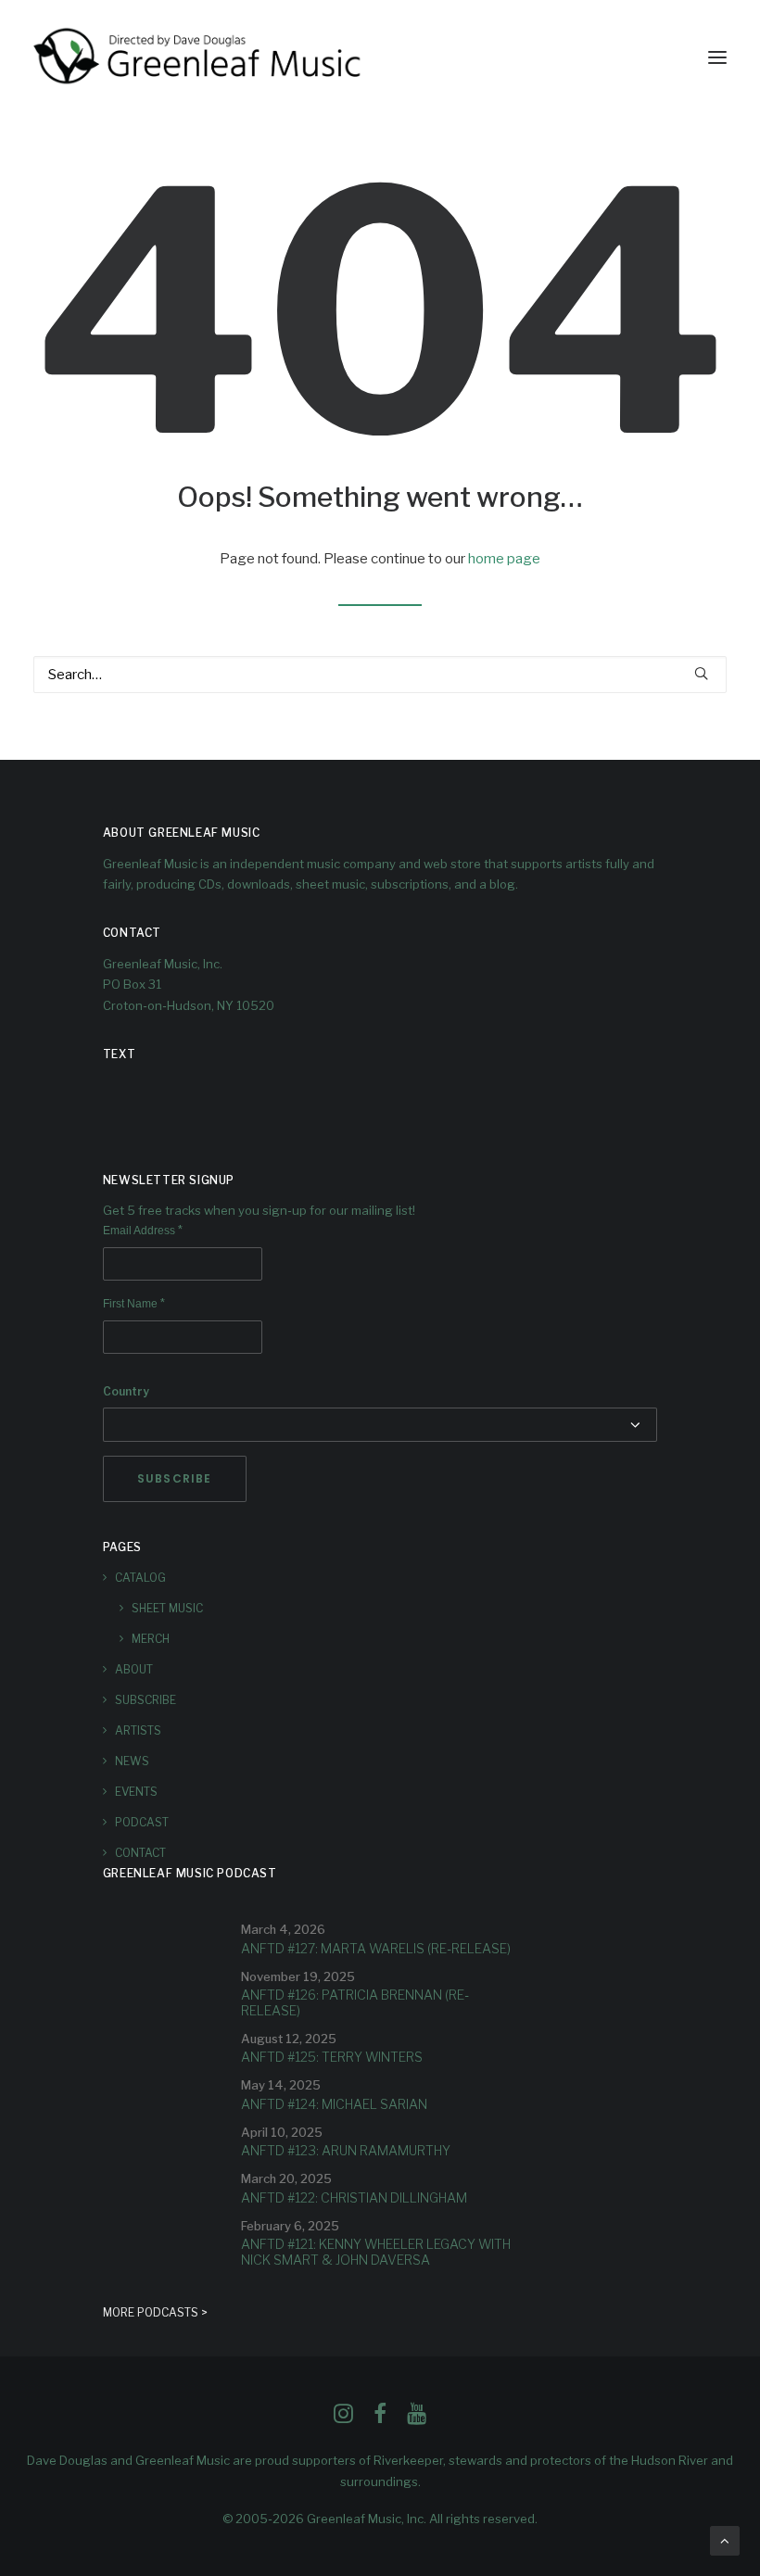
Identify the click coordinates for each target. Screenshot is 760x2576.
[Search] (380, 675)
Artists (138, 1730)
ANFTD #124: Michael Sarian (334, 2104)
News (132, 1761)
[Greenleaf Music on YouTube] (417, 2418)
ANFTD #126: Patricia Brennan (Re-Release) (355, 2002)
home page (504, 559)
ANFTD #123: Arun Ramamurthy (346, 2150)
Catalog (140, 1578)
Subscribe (146, 1700)
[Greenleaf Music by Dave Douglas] (199, 57)
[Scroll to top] (725, 2540)
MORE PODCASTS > (155, 2312)
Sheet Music (167, 1608)
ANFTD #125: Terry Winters (332, 2057)
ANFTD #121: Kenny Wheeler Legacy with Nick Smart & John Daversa (376, 2252)
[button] (717, 57)
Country (126, 1391)
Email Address (143, 1231)
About (134, 1669)
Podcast (142, 1822)
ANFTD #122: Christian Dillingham (354, 2197)
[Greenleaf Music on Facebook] (343, 2418)
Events (136, 1792)
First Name (134, 1304)
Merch (151, 1639)
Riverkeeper (408, 2460)
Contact (140, 1853)
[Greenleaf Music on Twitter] (380, 2418)
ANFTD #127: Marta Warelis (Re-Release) (376, 1948)
